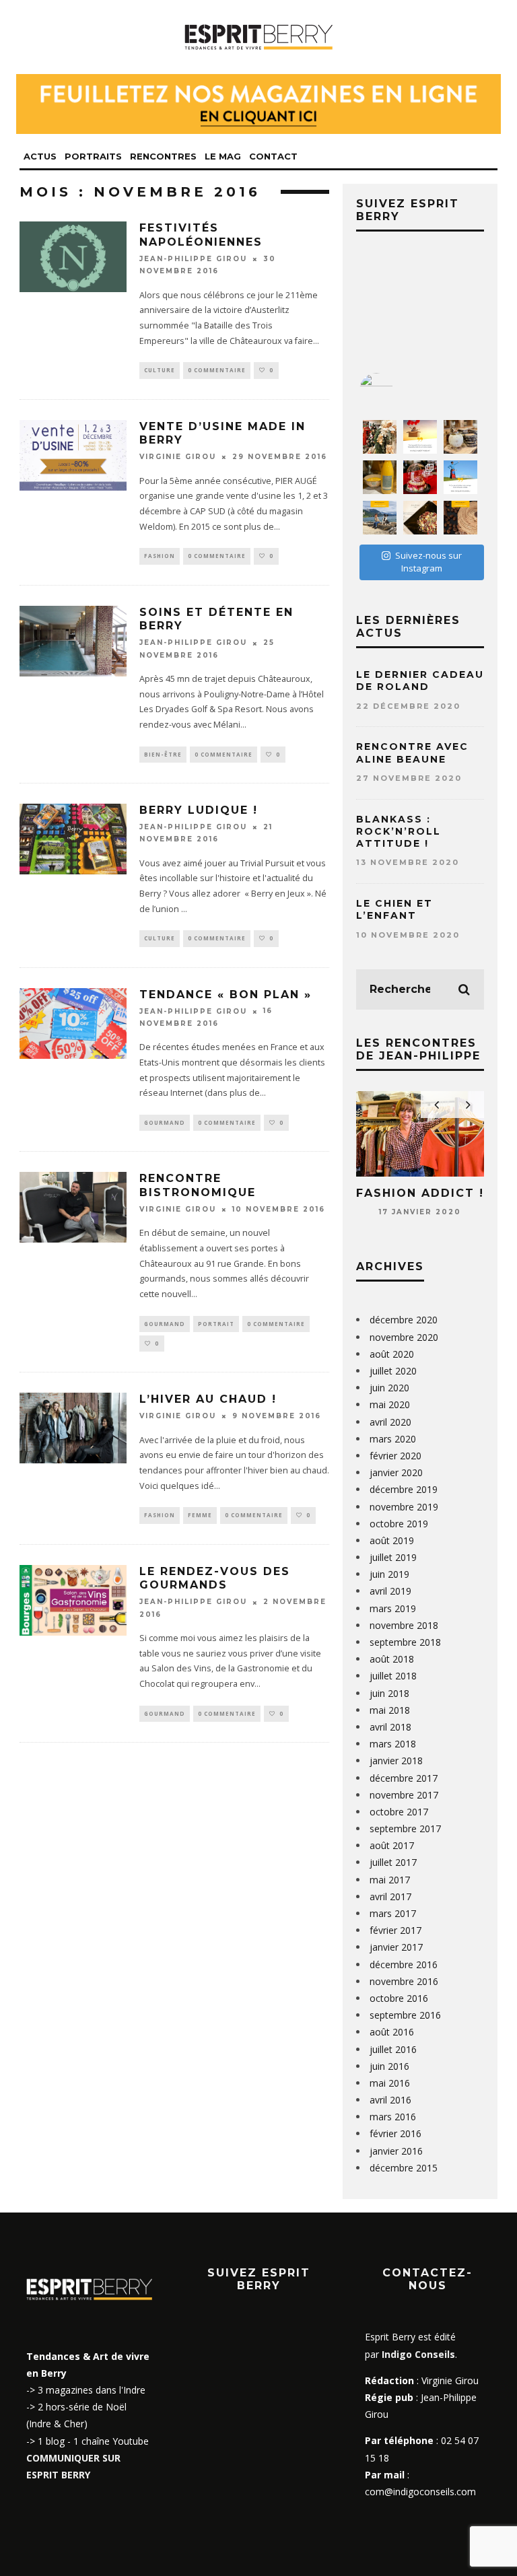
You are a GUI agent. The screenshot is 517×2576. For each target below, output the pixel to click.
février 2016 (395, 2133)
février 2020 (395, 1456)
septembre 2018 (405, 1642)
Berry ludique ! (199, 810)
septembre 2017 (405, 1829)
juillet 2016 (393, 2049)
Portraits (93, 156)
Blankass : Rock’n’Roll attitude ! (399, 831)
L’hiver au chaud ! (208, 1399)
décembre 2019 (404, 1489)
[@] (397, 390)
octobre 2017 (399, 1812)
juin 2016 (389, 2066)
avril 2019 (390, 1591)
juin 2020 (389, 1388)
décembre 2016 (404, 1964)
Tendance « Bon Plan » (226, 995)
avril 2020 (390, 1422)
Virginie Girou (178, 457)
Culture (160, 370)
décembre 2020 (404, 1320)
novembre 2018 (404, 1625)
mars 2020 (393, 1439)
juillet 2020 (393, 1371)
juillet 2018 (393, 1676)
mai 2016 (390, 2083)
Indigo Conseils (418, 2354)
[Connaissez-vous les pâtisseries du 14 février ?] (420, 477)
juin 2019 (389, 1574)
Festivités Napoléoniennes (201, 235)
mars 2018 (393, 1744)
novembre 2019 (404, 1507)
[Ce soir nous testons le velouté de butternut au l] (380, 477)
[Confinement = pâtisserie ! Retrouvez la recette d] (460, 518)
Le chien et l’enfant (394, 909)
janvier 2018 (396, 1761)
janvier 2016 (396, 2151)
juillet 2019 (393, 1557)
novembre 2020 (404, 1337)
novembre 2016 (404, 1981)
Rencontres (163, 156)
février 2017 (395, 1930)
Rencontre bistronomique (198, 1185)
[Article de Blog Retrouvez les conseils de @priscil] (380, 518)
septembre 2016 (405, 2015)
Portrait (216, 1324)
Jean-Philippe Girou (193, 259)
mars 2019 (393, 1608)
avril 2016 (390, 2100)
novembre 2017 (404, 1795)
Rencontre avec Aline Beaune (412, 753)
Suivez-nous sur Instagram (428, 562)
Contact (273, 156)
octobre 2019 (399, 1524)
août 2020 (392, 1354)
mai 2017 (390, 1880)
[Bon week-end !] (420, 437)
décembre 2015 (404, 2168)
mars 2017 (393, 1913)
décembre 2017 (404, 1778)
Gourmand (165, 1122)
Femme (200, 1515)
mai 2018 (390, 1710)
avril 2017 (390, 1896)
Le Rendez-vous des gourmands (215, 1578)
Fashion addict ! (420, 1193)
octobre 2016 (399, 1998)
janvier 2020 (396, 1472)
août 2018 (392, 1659)
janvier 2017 (396, 1947)
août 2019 (392, 1540)
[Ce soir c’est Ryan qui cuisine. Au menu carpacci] (420, 518)
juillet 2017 (393, 1862)
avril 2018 (390, 1727)
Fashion (160, 556)
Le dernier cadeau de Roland (420, 681)
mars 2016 (393, 2117)
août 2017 (392, 1845)
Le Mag (223, 156)
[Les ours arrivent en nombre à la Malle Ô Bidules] (380, 437)
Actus (40, 156)
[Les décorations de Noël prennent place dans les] (460, 437)
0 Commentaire (217, 370)
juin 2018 (389, 1693)
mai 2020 (390, 1404)
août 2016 (392, 2032)
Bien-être (163, 754)
